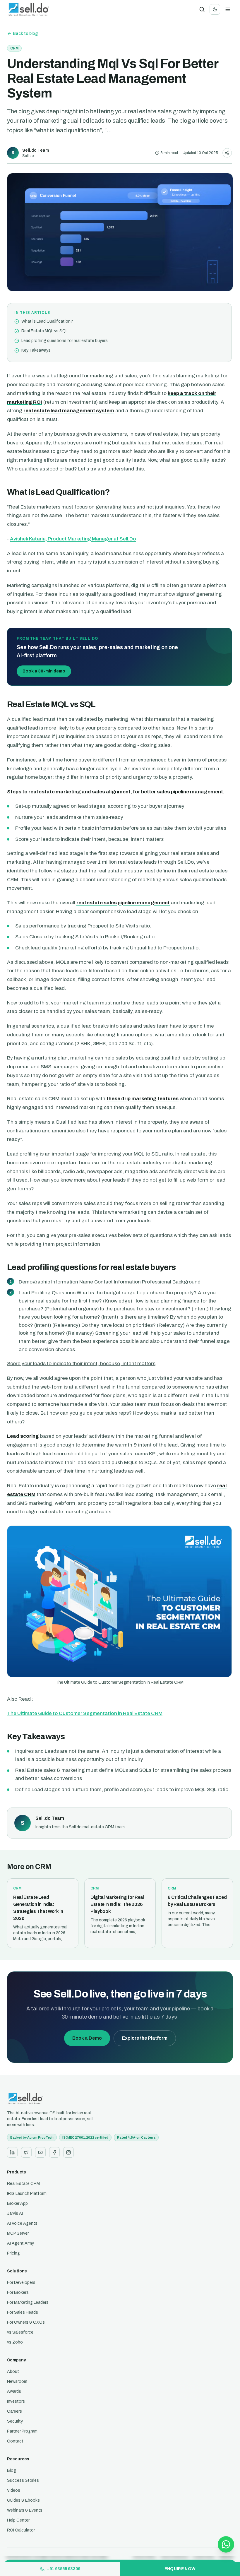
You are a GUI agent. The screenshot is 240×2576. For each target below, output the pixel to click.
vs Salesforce (20, 2332)
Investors (16, 2401)
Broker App (17, 2203)
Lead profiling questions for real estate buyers (65, 341)
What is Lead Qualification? (47, 321)
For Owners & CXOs (26, 2322)
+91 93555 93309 (64, 2569)
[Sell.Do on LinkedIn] (12, 2152)
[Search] (202, 9)
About (13, 2372)
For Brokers (18, 2292)
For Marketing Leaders (28, 2302)
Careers (14, 2411)
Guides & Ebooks (23, 2500)
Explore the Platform (145, 2038)
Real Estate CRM (23, 2184)
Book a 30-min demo (44, 671)
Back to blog (25, 34)
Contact (15, 2441)
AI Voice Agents (22, 2223)
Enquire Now (180, 2569)
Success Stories (23, 2480)
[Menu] (228, 9)
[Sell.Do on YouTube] (40, 2152)
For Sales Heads (23, 2312)
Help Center (18, 2520)
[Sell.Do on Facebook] (54, 2152)
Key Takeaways (36, 350)
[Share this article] (227, 153)
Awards (14, 2391)
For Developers (21, 2283)
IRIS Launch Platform (27, 2194)
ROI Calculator (21, 2530)
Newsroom (17, 2381)
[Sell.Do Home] (29, 9)
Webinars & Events (25, 2510)
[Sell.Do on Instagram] (68, 2152)
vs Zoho (15, 2342)
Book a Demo (87, 2038)
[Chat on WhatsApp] (226, 2544)
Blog (12, 2470)
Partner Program (22, 2431)
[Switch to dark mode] (215, 9)
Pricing (13, 2253)
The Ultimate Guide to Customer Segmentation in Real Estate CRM (85, 1713)
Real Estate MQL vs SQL (44, 331)
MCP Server (18, 2233)
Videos (14, 2490)
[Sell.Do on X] (26, 2152)
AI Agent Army (20, 2243)
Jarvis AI (15, 2213)
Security (15, 2421)
